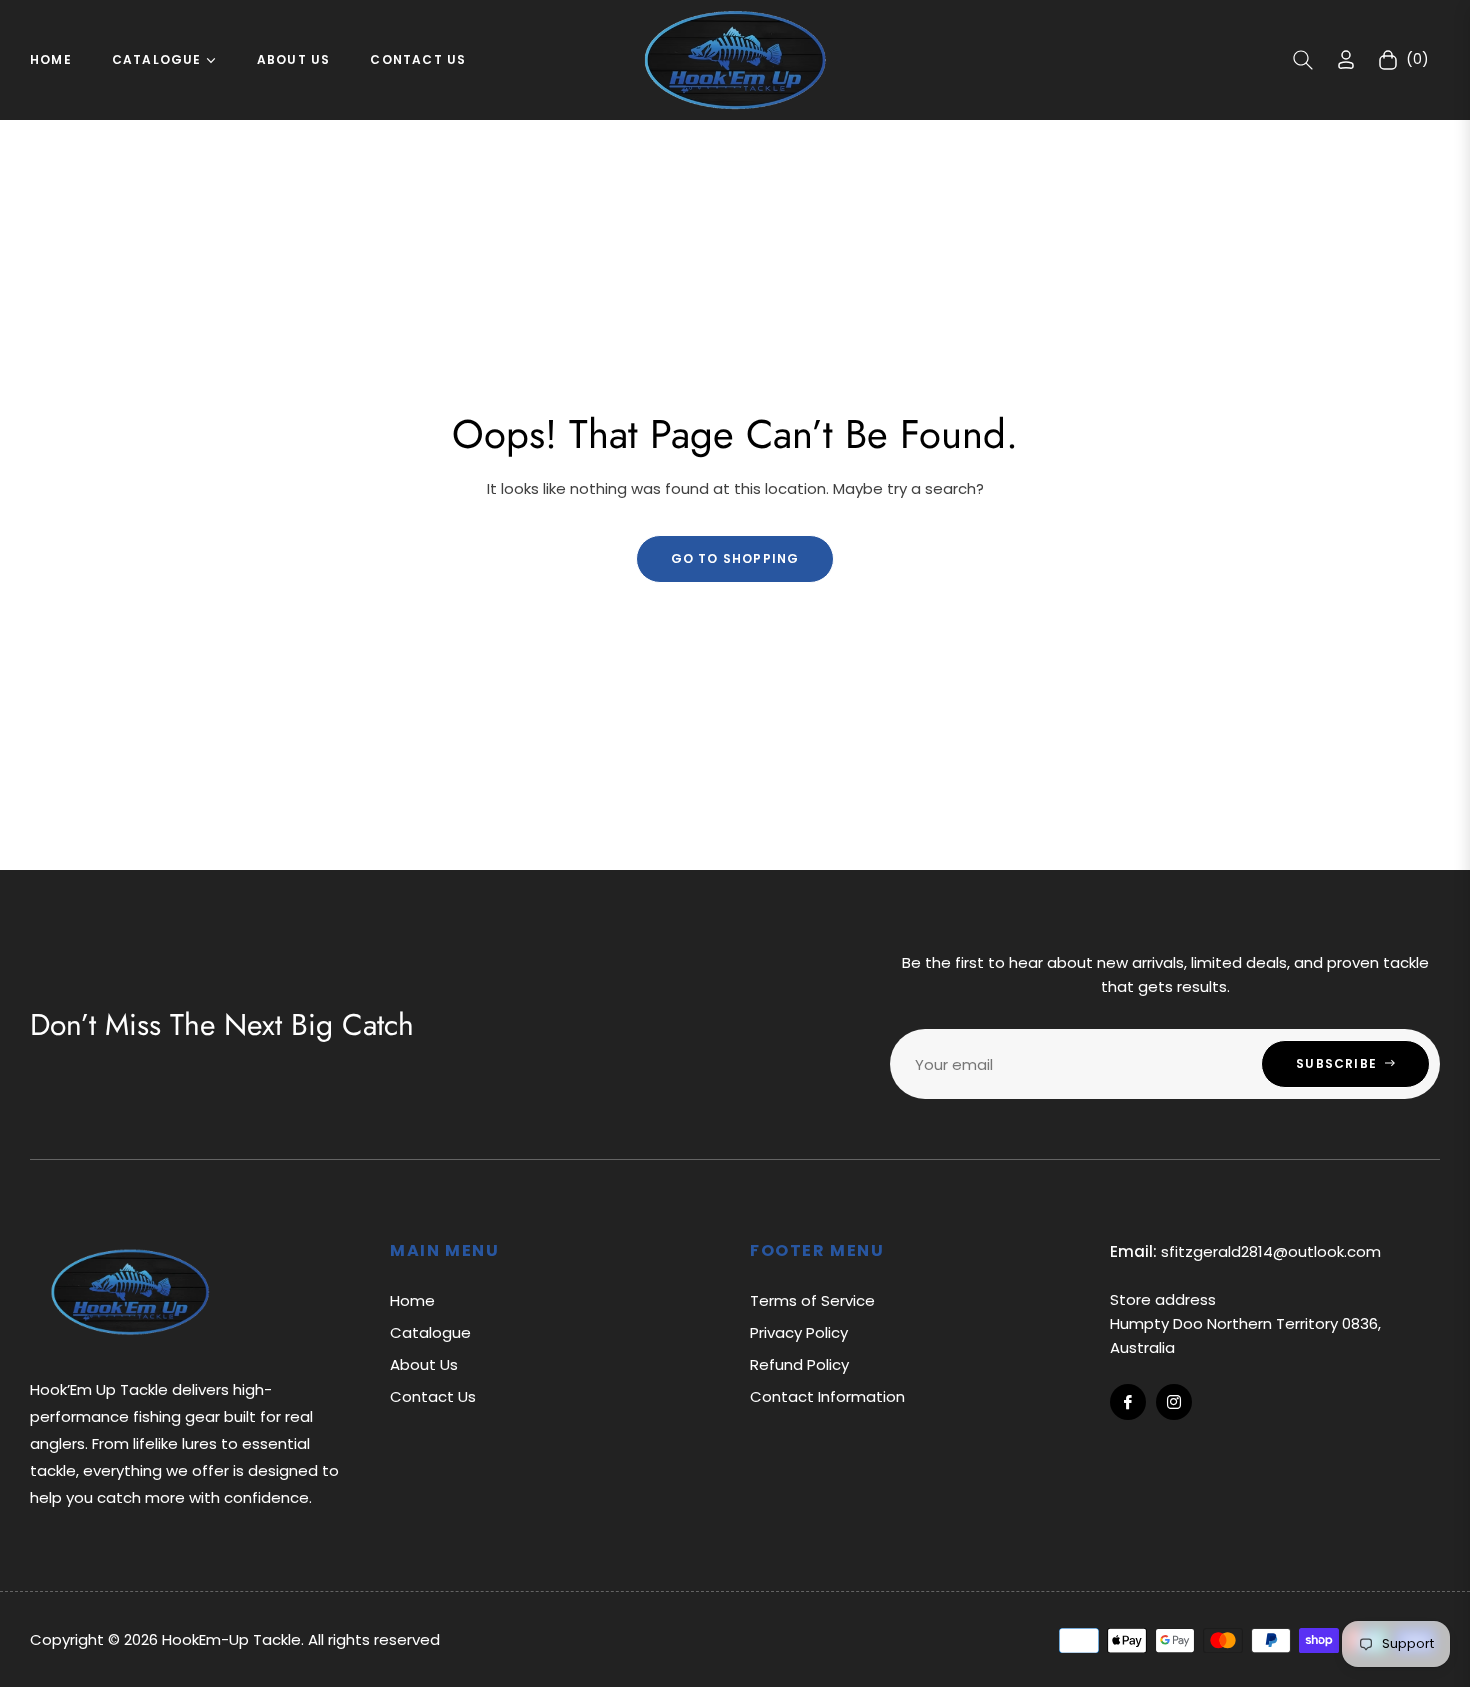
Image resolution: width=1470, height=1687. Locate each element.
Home (412, 1300)
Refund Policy (799, 1364)
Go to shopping (735, 558)
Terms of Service (812, 1300)
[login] (1346, 59)
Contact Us (433, 1396)
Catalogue (430, 1332)
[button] (1303, 60)
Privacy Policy (799, 1332)
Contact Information (827, 1396)
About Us (424, 1364)
